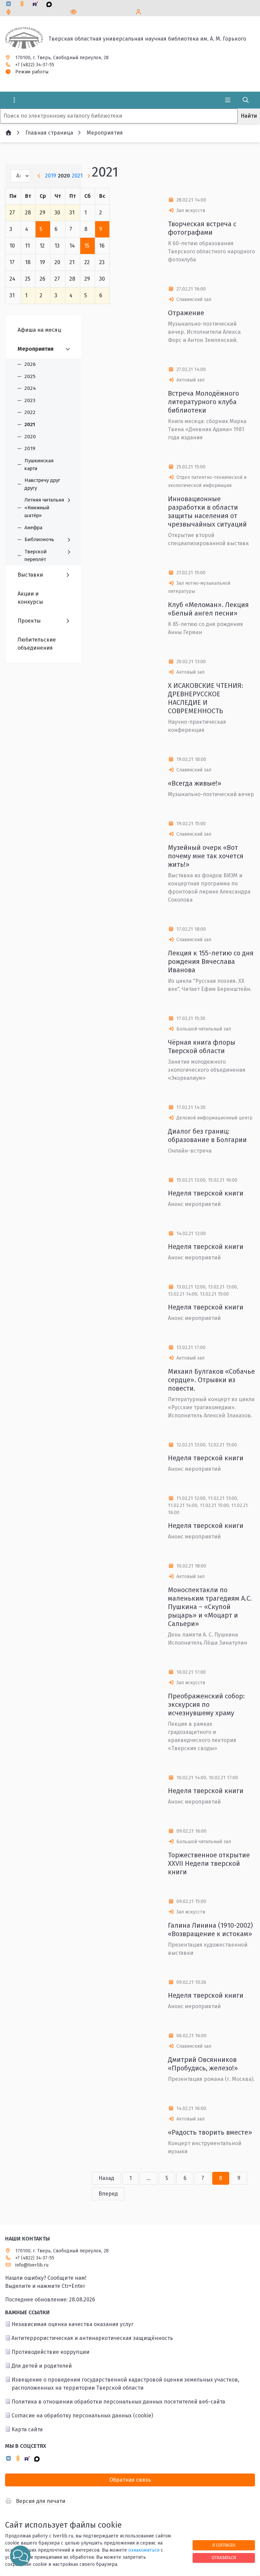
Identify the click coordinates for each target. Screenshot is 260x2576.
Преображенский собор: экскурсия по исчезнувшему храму (206, 1704)
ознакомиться (144, 2550)
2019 (51, 176)
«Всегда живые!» (195, 783)
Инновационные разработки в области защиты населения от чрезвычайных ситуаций (207, 512)
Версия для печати (41, 2501)
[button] (20, 2556)
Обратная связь (130, 2480)
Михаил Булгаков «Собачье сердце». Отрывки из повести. (211, 1380)
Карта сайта (27, 2429)
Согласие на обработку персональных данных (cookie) (82, 2416)
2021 (77, 176)
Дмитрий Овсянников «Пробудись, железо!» (203, 2064)
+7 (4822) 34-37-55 (35, 65)
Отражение (186, 313)
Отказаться (224, 2558)
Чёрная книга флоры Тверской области (202, 1047)
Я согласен (224, 2545)
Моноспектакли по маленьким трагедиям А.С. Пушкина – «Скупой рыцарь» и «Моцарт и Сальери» (210, 1607)
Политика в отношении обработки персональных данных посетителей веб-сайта (118, 2402)
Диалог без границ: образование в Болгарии (207, 1135)
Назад (106, 2178)
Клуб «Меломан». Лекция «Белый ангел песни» (208, 609)
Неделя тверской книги (206, 1193)
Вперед (108, 2194)
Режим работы (32, 72)
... (149, 2178)
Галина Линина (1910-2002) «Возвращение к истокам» (210, 1930)
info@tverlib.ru (32, 2265)
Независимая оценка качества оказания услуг (72, 2324)
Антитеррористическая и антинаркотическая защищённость (92, 2338)
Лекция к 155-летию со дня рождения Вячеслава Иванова (211, 961)
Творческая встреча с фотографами (202, 228)
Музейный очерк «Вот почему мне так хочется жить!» (206, 856)
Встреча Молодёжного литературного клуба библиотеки (203, 402)
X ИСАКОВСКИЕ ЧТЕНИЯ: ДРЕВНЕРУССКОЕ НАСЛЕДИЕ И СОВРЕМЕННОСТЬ (205, 698)
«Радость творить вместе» (210, 2132)
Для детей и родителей (42, 2366)
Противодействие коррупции (50, 2352)
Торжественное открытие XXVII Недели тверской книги (209, 1863)
